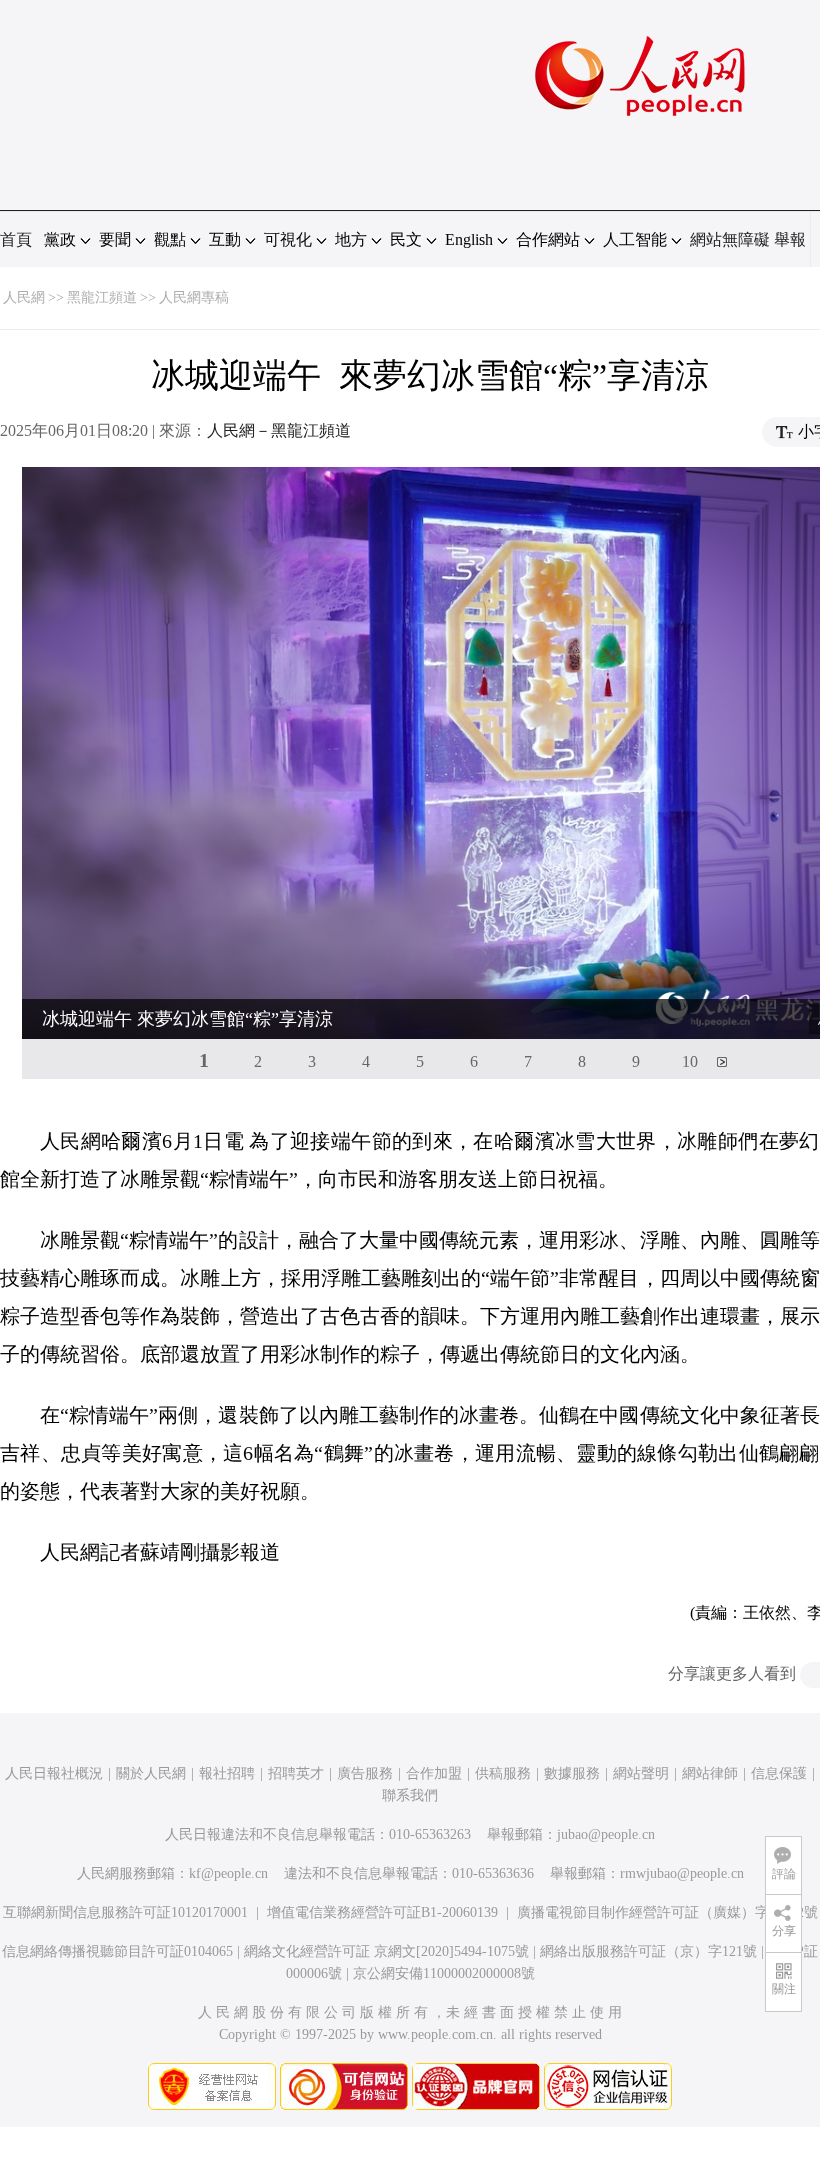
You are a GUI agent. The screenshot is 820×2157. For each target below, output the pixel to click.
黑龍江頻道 (102, 297)
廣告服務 (365, 1773)
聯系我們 (410, 1795)
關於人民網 (151, 1773)
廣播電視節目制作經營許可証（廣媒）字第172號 (667, 1912)
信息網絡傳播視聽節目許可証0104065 (117, 1951)
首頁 (16, 239)
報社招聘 (227, 1773)
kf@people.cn (228, 1873)
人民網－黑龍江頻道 (279, 430)
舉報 (790, 239)
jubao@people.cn (606, 1834)
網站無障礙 (730, 239)
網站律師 (710, 1773)
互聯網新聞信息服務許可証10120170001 (125, 1912)
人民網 (24, 297)
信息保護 (779, 1773)
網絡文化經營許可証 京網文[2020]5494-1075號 (386, 1951)
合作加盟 (434, 1773)
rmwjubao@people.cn (682, 1873)
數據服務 (572, 1773)
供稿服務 (503, 1773)
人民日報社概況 (54, 1773)
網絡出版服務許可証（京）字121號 (648, 1951)
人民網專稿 (194, 297)
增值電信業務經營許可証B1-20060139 (382, 1912)
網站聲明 (641, 1773)
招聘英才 (296, 1773)
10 (690, 1061)
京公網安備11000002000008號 (444, 1973)
